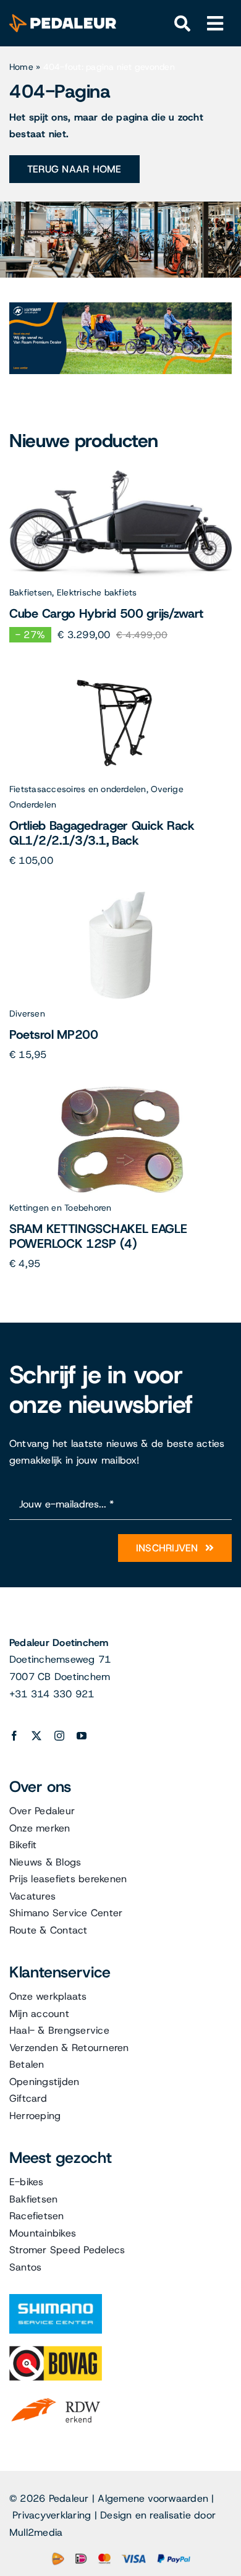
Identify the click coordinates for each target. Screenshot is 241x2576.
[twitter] (36, 1736)
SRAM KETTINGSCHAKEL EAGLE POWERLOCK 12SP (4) (98, 1236)
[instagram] (59, 1736)
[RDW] (56, 2398)
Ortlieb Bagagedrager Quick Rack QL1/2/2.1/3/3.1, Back (102, 833)
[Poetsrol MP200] (121, 896)
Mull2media (36, 2532)
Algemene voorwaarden (153, 2498)
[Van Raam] (120, 307)
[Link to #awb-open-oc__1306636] (183, 24)
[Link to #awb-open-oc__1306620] (215, 24)
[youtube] (82, 1736)
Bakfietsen (31, 592)
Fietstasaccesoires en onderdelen (78, 789)
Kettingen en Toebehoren (61, 1208)
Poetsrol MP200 (54, 1034)
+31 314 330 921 (52, 1694)
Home (21, 67)
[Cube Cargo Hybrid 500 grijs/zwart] (120, 475)
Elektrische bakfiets (97, 592)
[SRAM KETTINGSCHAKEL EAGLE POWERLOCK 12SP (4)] (121, 1090)
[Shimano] (56, 2299)
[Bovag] (56, 2351)
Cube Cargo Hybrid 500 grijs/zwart (106, 613)
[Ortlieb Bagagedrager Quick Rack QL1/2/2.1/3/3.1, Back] (120, 672)
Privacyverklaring (52, 2515)
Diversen (27, 1013)
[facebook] (14, 1736)
